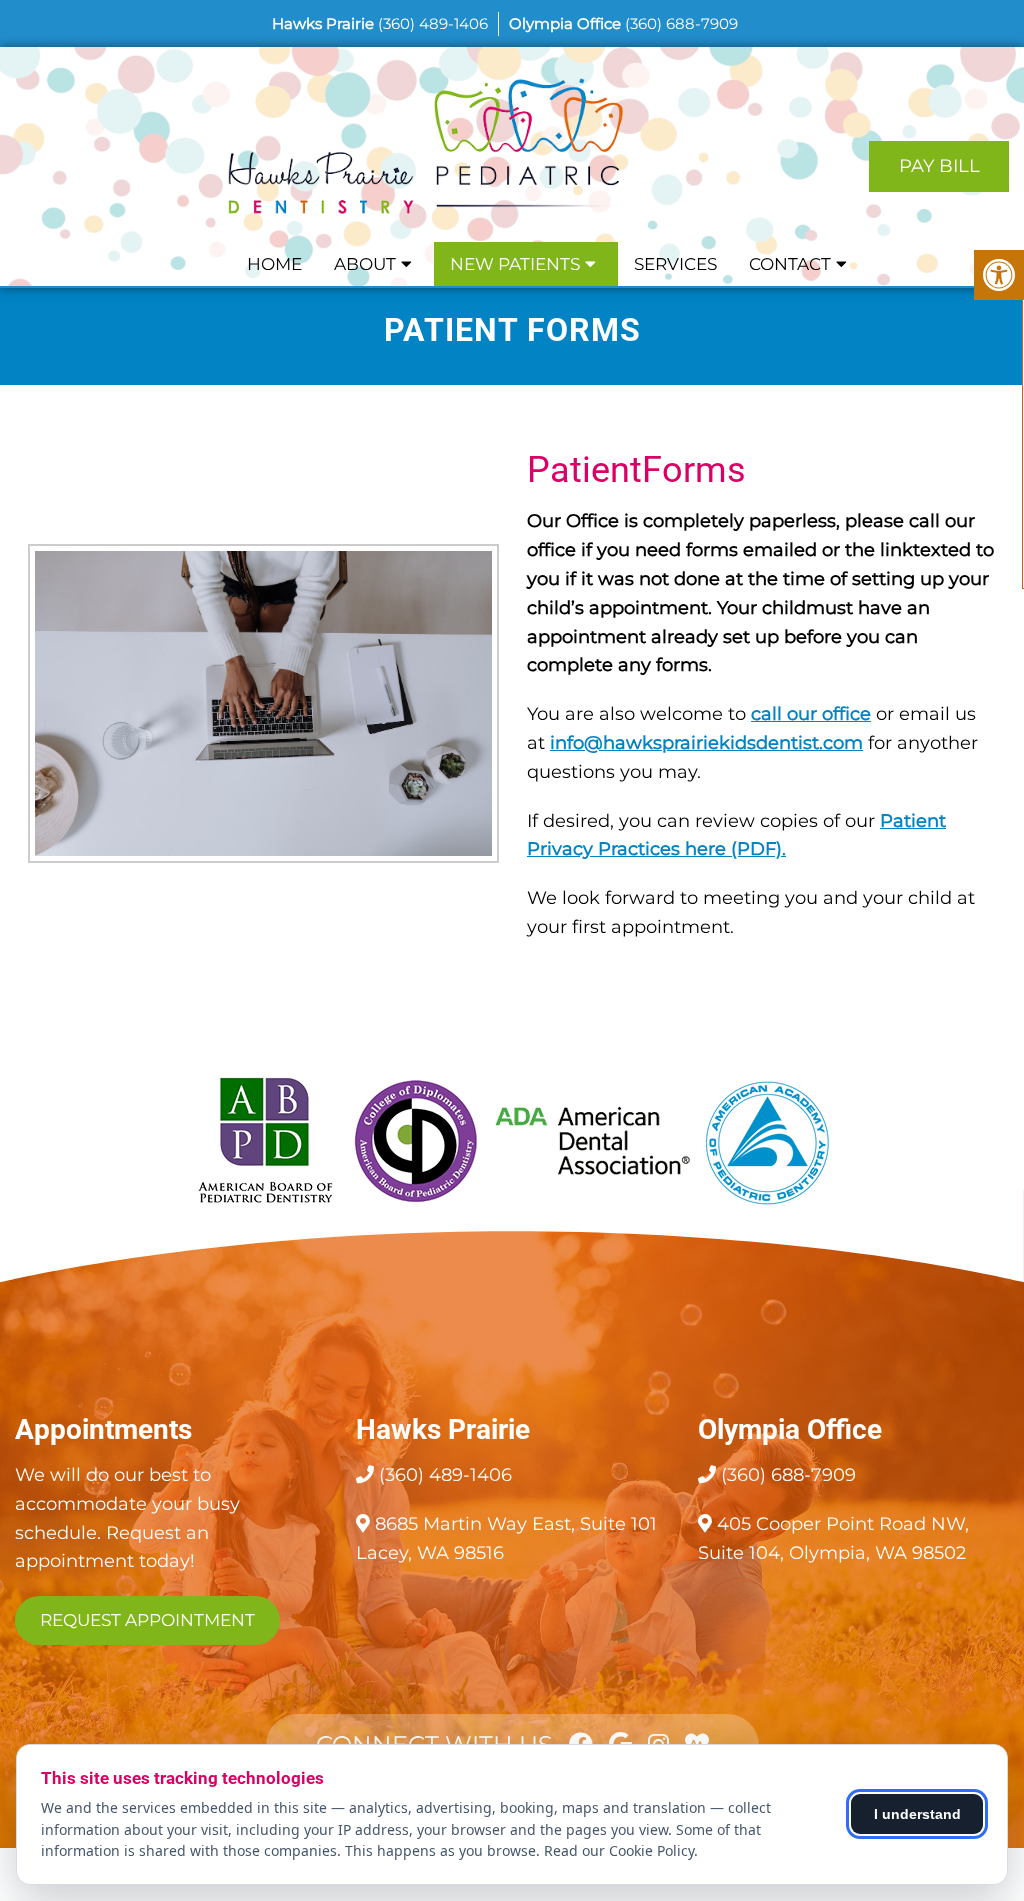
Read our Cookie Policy (619, 1850)
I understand (917, 1814)
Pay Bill (939, 166)
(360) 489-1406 (433, 23)
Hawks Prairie (325, 23)
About (365, 264)
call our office (811, 714)
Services (675, 264)
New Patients (515, 264)
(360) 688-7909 (681, 23)
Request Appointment (147, 1620)
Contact (790, 264)
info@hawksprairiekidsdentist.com (706, 743)
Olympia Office (567, 23)
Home (274, 264)
